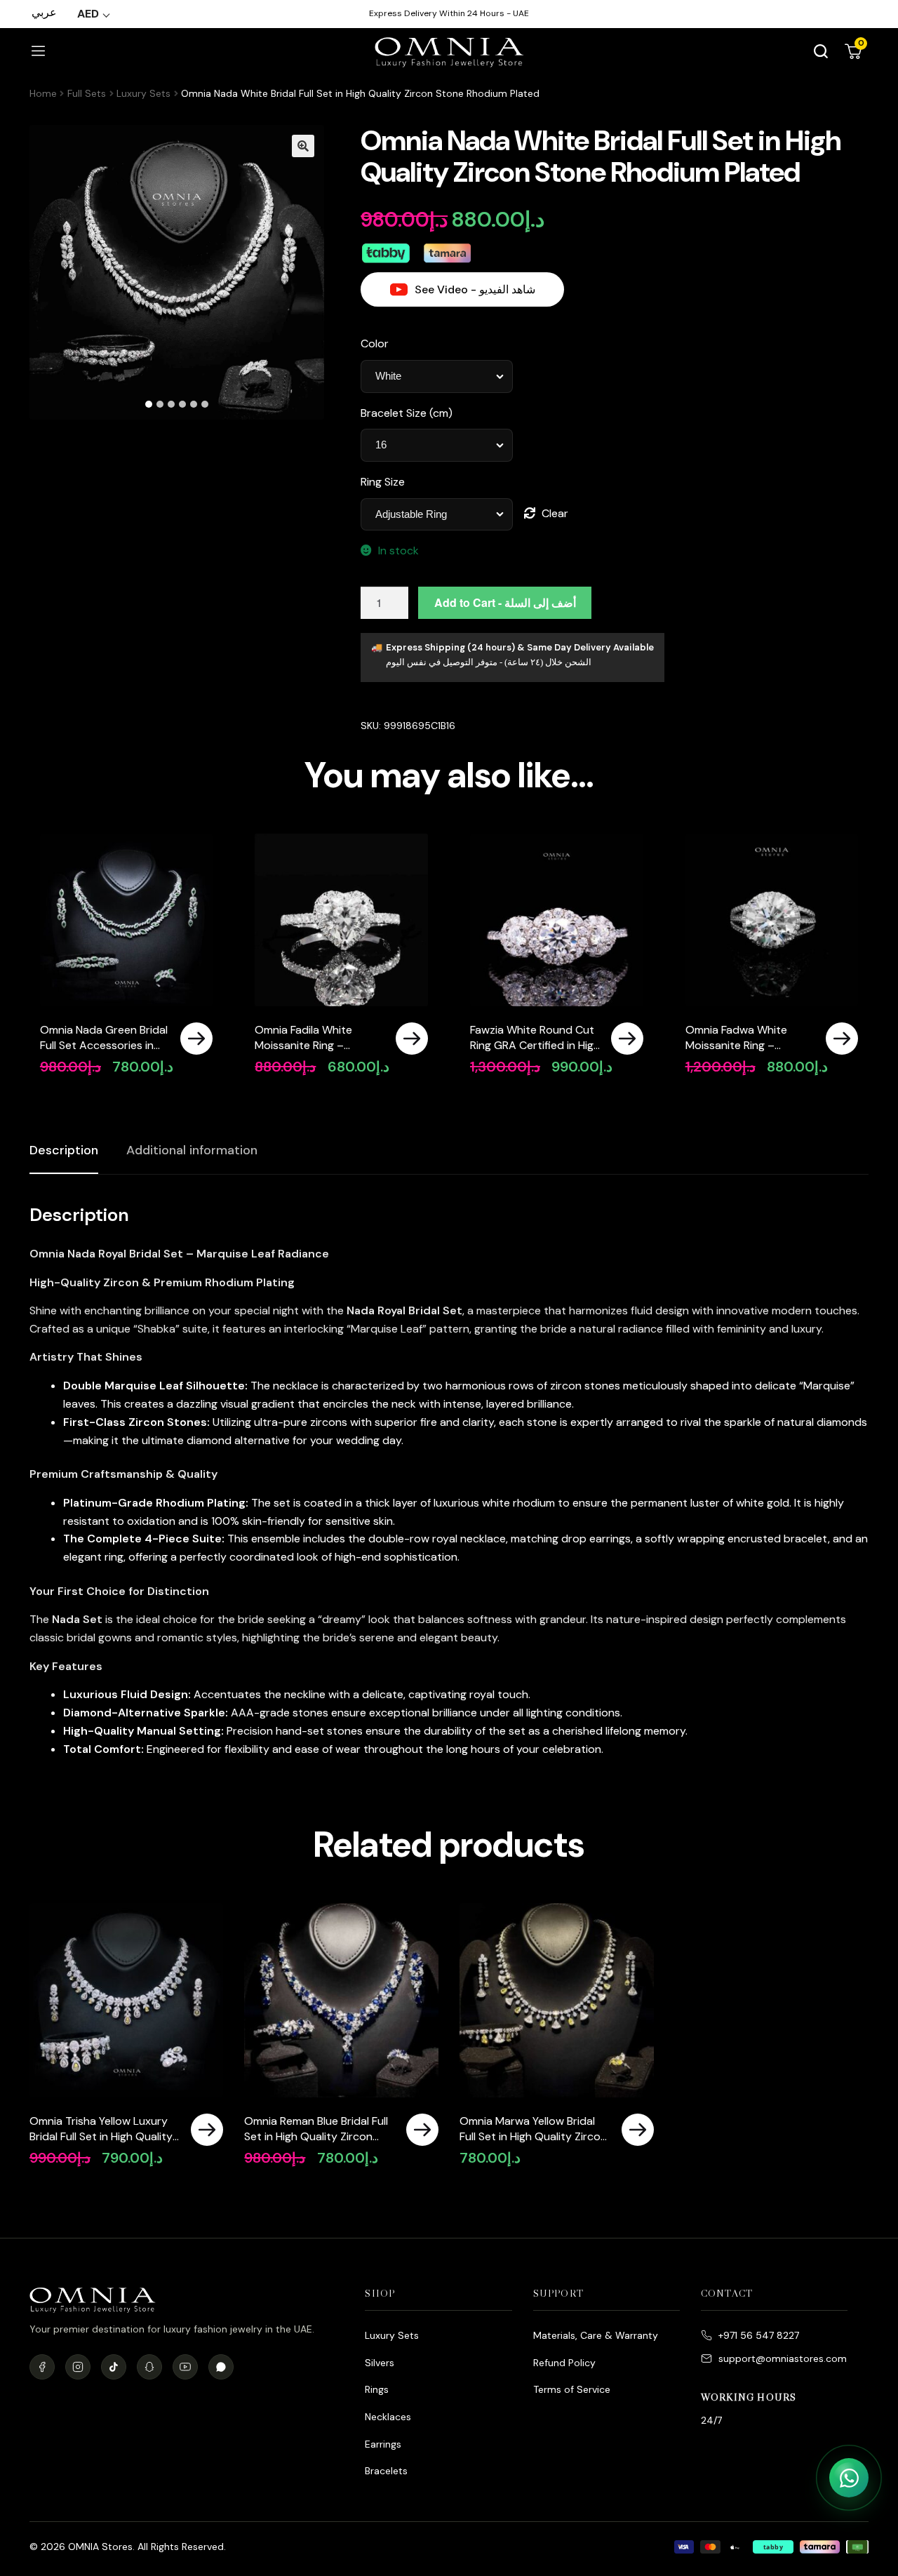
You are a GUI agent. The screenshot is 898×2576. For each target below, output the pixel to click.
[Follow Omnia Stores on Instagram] (78, 2367)
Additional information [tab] (192, 1150)
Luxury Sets (143, 93)
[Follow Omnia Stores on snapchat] (149, 2367)
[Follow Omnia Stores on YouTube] (185, 2367)
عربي (44, 12)
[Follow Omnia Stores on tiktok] (114, 2367)
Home (43, 93)
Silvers (380, 2363)
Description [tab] (64, 1150)
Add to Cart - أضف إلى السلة (505, 602)
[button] (303, 146)
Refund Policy (564, 2363)
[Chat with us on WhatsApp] (849, 2478)
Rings (377, 2389)
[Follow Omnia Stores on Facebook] (42, 2367)
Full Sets (87, 93)
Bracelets (386, 2471)
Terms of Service (572, 2389)
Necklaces (388, 2417)
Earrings (383, 2444)
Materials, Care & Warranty (596, 2335)
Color (375, 343)
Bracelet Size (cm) (407, 413)
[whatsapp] (221, 2367)
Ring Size (383, 482)
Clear (555, 513)
